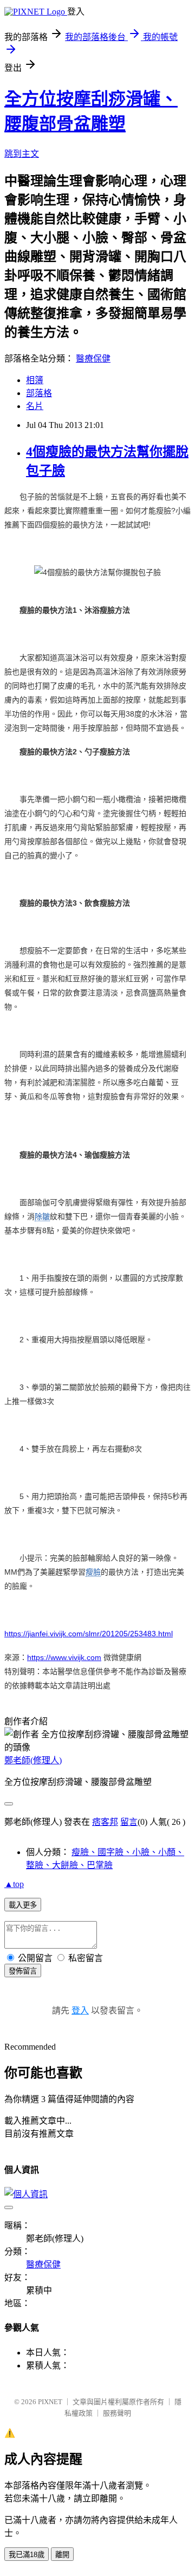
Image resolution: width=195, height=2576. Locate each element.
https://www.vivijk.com (64, 1657)
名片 (35, 406)
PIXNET (50, 2402)
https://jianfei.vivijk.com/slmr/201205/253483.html (89, 1634)
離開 (62, 2555)
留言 (129, 1822)
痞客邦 (105, 1822)
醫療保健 (93, 359)
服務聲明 (117, 2413)
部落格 (39, 393)
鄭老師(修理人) (33, 1760)
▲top (14, 1884)
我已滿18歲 (27, 2555)
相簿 (35, 380)
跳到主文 (22, 154)
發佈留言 (23, 1971)
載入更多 (23, 1905)
